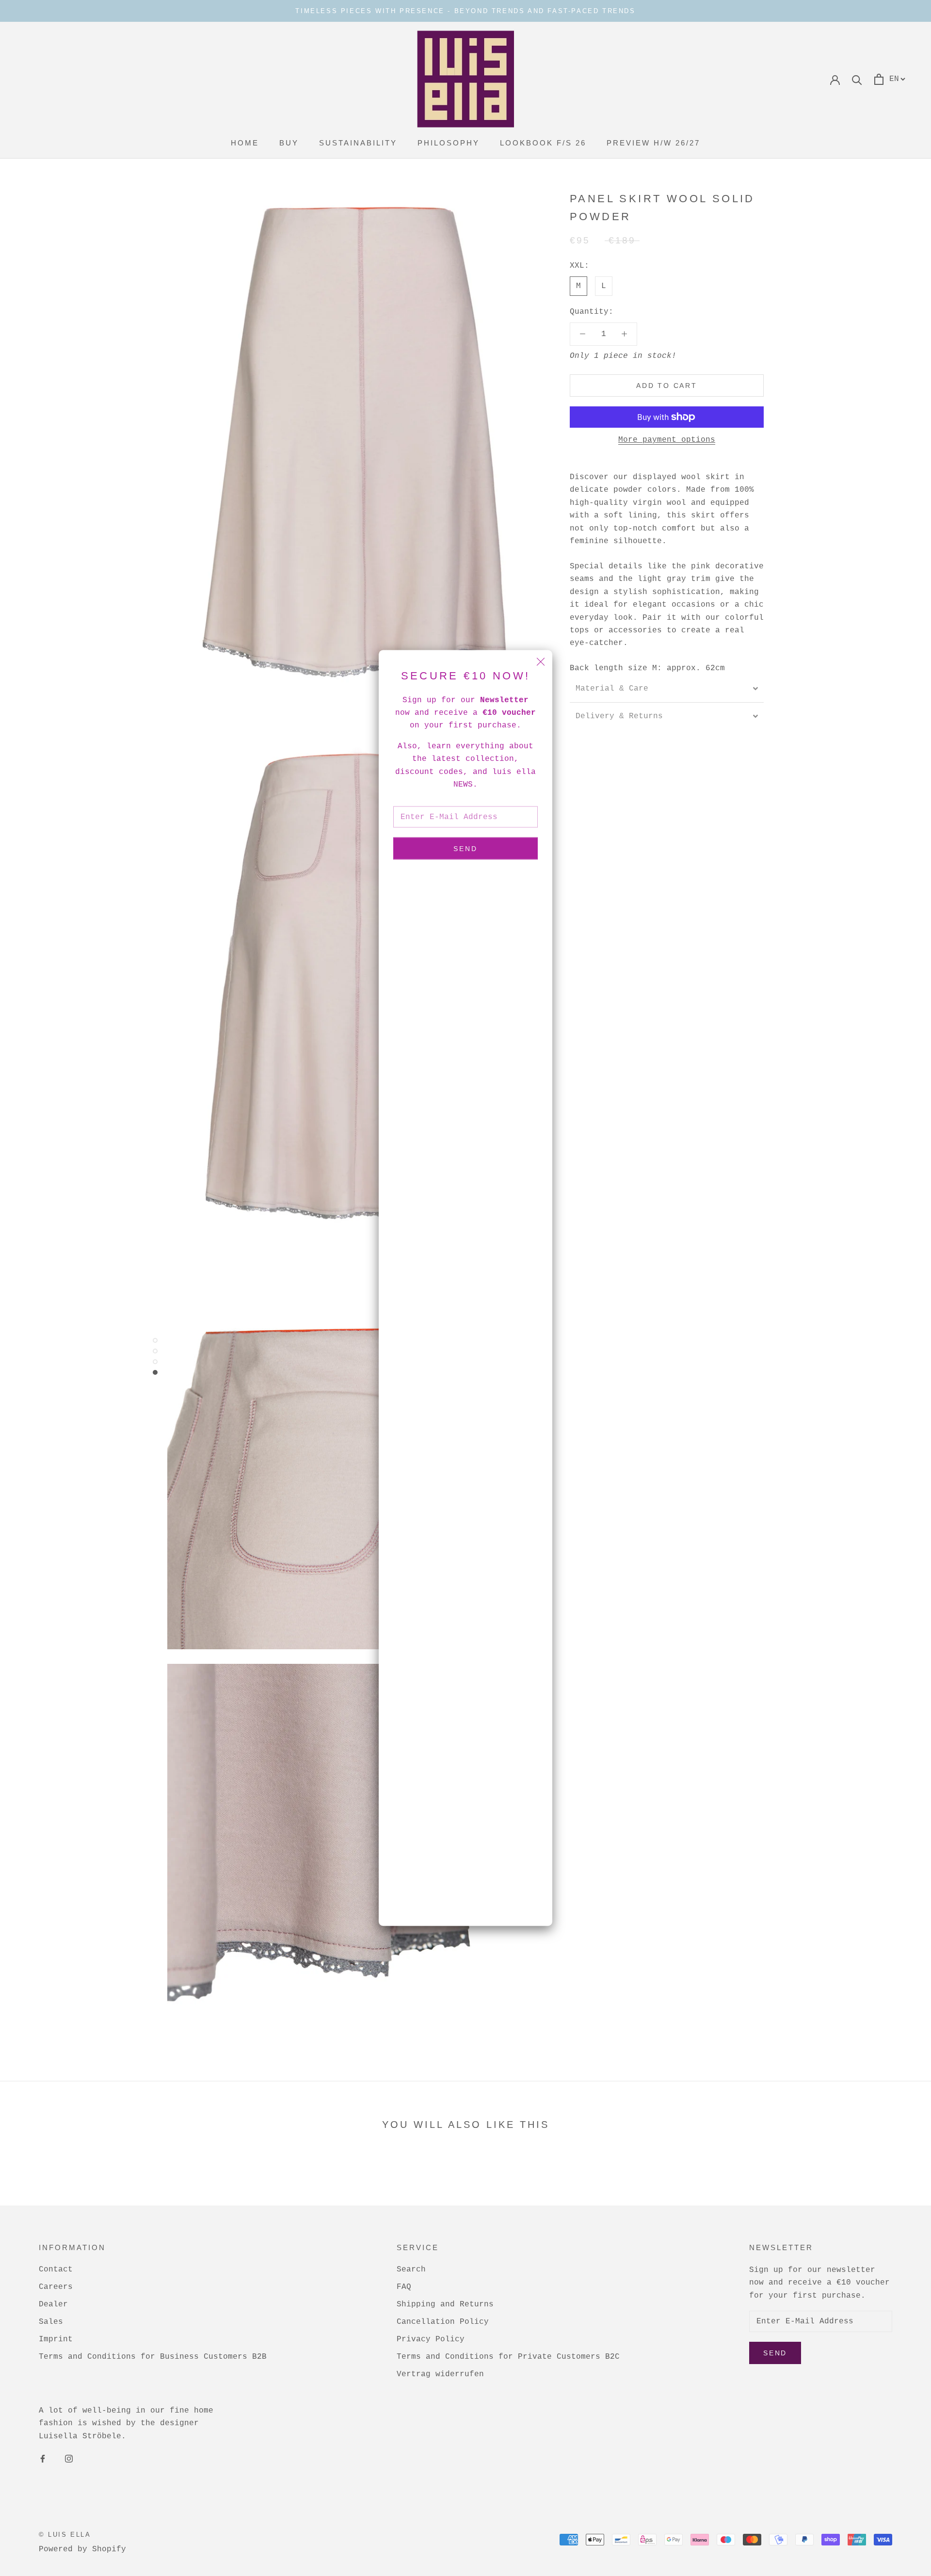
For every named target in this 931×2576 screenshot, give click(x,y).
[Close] (541, 662)
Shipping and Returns (445, 2304)
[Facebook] (43, 2459)
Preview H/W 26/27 (653, 143)
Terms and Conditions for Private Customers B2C (508, 2357)
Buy (289, 143)
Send (465, 849)
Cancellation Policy (443, 2322)
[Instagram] (69, 2459)
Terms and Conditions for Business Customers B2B (153, 2357)
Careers (56, 2287)
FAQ (404, 2287)
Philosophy (449, 143)
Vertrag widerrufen (440, 2374)
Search (411, 2270)
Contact (56, 2270)
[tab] (667, 689)
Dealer (53, 2304)
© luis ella (65, 2535)
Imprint (56, 2339)
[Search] (857, 79)
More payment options (667, 440)
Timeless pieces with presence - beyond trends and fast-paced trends (465, 11)
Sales (51, 2322)
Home (245, 143)
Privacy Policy (431, 2339)
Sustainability (358, 143)
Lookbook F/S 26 (543, 143)
